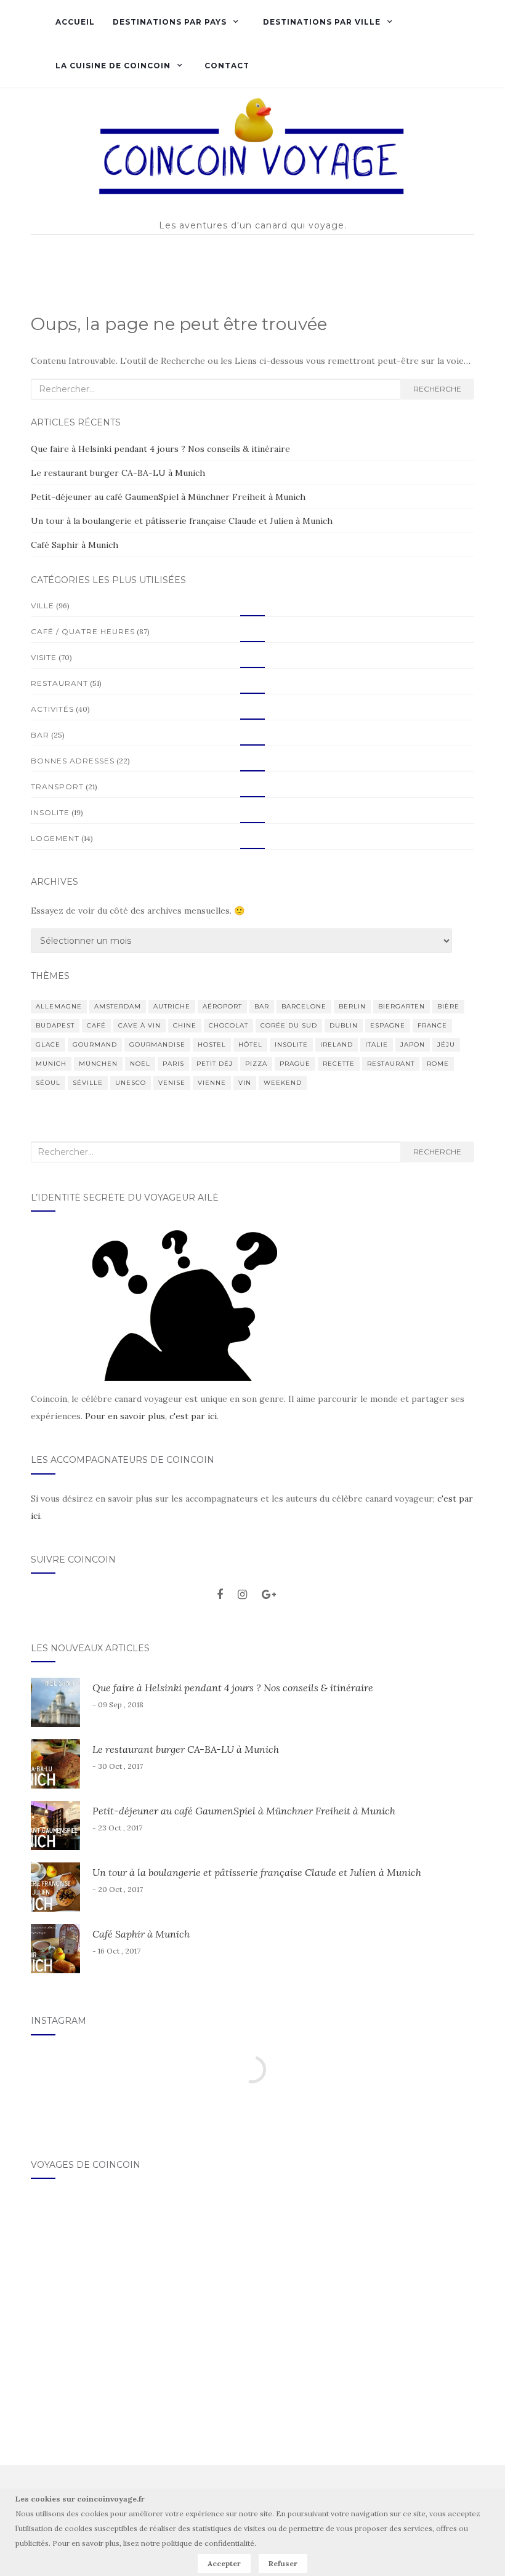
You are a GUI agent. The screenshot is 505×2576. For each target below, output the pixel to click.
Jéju (446, 1044)
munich (51, 1064)
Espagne (388, 1025)
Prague (295, 1064)
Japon (413, 1044)
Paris (173, 1064)
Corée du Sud (289, 1025)
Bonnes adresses (73, 761)
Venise (172, 1083)
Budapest (55, 1025)
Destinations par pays (168, 22)
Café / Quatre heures (83, 631)
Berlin (352, 1006)
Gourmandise (157, 1044)
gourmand (95, 1044)
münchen (98, 1064)
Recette (339, 1064)
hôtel (250, 1044)
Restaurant (59, 683)
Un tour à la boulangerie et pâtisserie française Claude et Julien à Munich (182, 521)
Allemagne (59, 1006)
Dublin (344, 1025)
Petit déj (215, 1064)
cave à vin (139, 1025)
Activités (52, 709)
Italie (377, 1044)
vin (245, 1083)
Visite (44, 657)
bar (262, 1006)
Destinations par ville (321, 22)
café (96, 1025)
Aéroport (222, 1006)
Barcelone (304, 1006)
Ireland (337, 1044)
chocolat (228, 1025)
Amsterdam (118, 1006)
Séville (88, 1083)
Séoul (48, 1083)
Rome (438, 1064)
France (432, 1025)
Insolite (50, 812)
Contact (227, 66)
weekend (283, 1083)
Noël (140, 1064)
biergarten (402, 1006)
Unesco (131, 1083)
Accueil (75, 22)
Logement (55, 838)
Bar (40, 735)
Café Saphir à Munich (75, 545)
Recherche (437, 389)
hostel (212, 1044)
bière (448, 1006)
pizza (256, 1064)
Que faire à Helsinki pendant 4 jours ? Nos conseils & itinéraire (160, 449)
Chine (185, 1025)
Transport (57, 787)
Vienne (212, 1083)
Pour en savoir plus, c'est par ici (151, 1416)
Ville (42, 606)
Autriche (172, 1006)
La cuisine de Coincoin (113, 66)
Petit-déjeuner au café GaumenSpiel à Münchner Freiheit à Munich (168, 497)
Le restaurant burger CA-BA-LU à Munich (118, 473)
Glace (48, 1044)
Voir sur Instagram (259, 2108)
